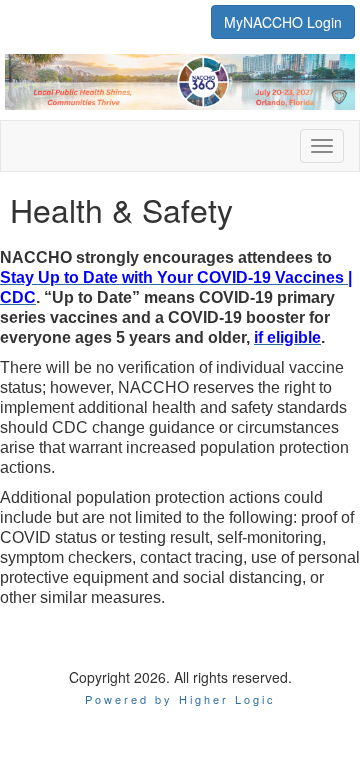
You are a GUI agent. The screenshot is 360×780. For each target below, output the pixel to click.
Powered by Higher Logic (180, 699)
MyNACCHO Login (283, 22)
